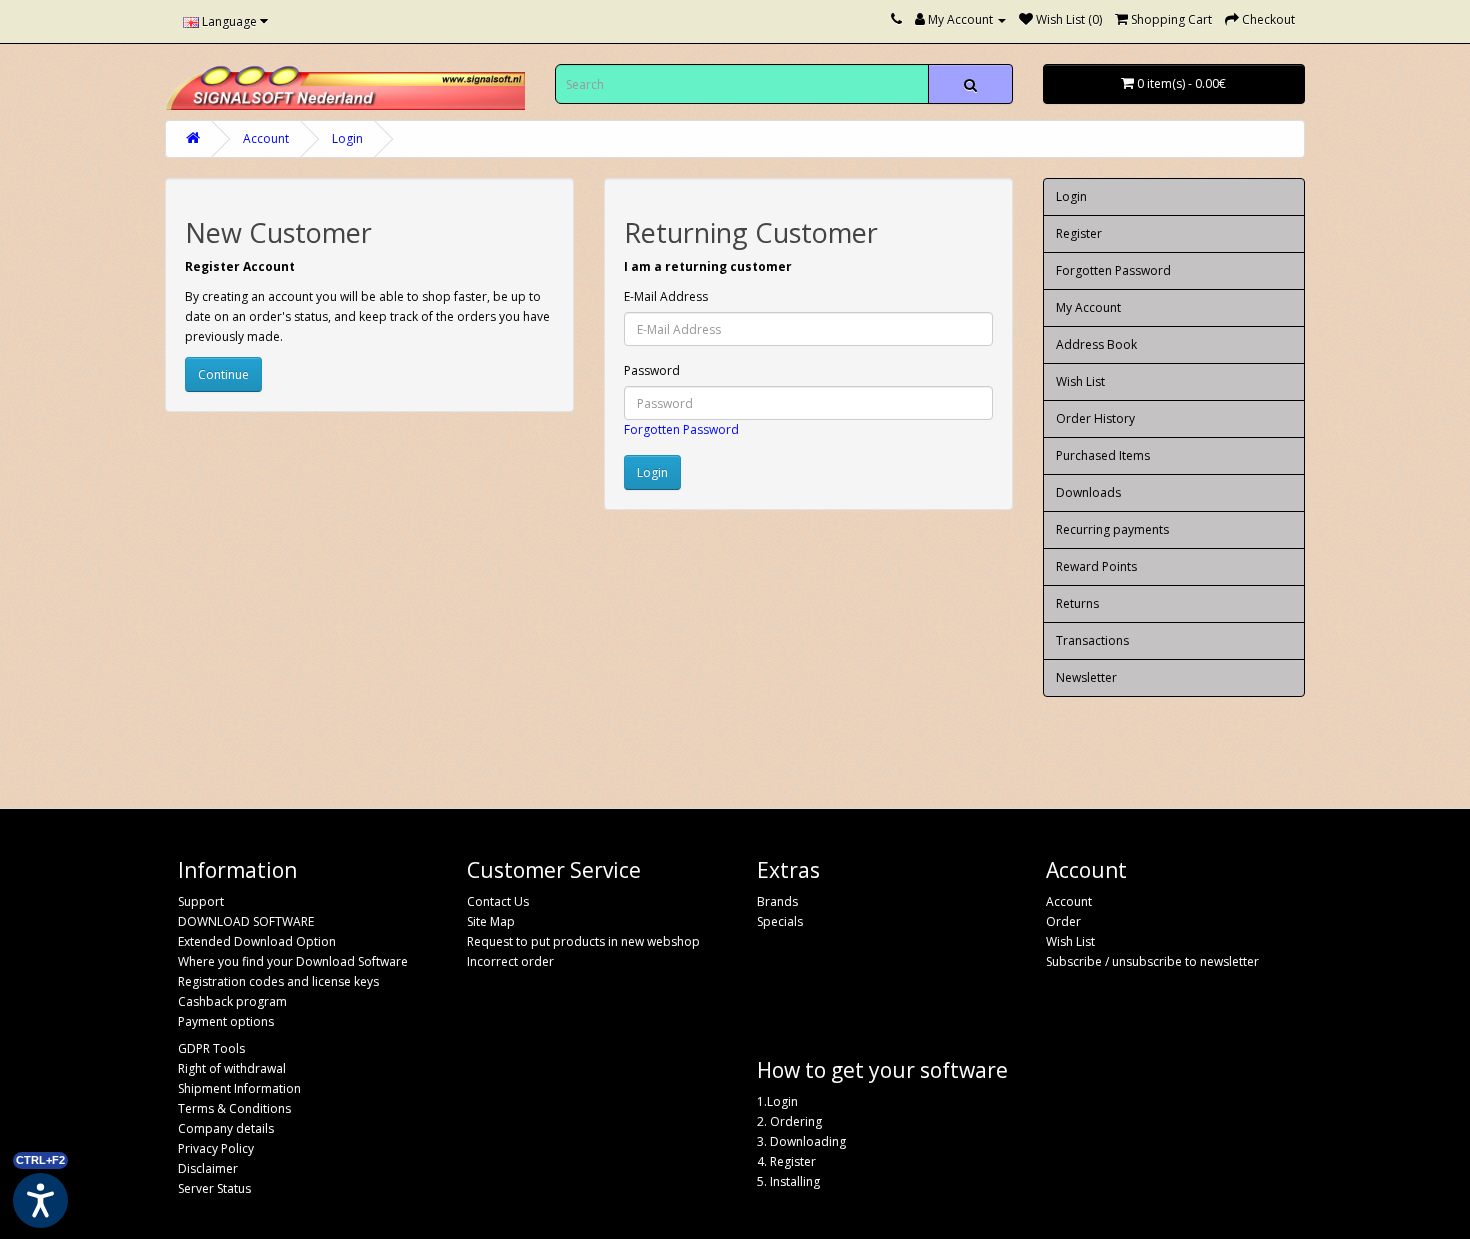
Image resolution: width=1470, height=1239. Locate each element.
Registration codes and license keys (278, 981)
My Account (1088, 307)
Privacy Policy (216, 1148)
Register (1079, 233)
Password (652, 370)
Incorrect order (510, 961)
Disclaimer (208, 1168)
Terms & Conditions (234, 1108)
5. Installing (788, 1181)
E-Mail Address (666, 296)
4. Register (786, 1161)
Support (201, 901)
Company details (226, 1128)
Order (1063, 921)
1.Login (777, 1101)
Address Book (1096, 344)
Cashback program (232, 1001)
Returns (1077, 603)
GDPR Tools (211, 1048)
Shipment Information (239, 1088)
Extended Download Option (257, 941)
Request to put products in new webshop (583, 941)
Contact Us (498, 901)
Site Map (491, 921)
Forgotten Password (681, 429)
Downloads (1088, 492)
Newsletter (1086, 677)
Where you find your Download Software (293, 961)
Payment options (226, 1021)
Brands (777, 901)
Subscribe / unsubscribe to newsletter (1152, 961)
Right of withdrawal (232, 1068)
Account (266, 138)
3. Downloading (801, 1141)
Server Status (214, 1188)
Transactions (1092, 640)
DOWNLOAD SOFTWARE (246, 921)
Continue (223, 374)
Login (347, 138)
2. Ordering (789, 1121)
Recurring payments (1112, 529)
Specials (780, 921)
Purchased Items (1103, 455)
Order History (1095, 418)
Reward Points (1096, 566)
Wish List (1080, 381)
